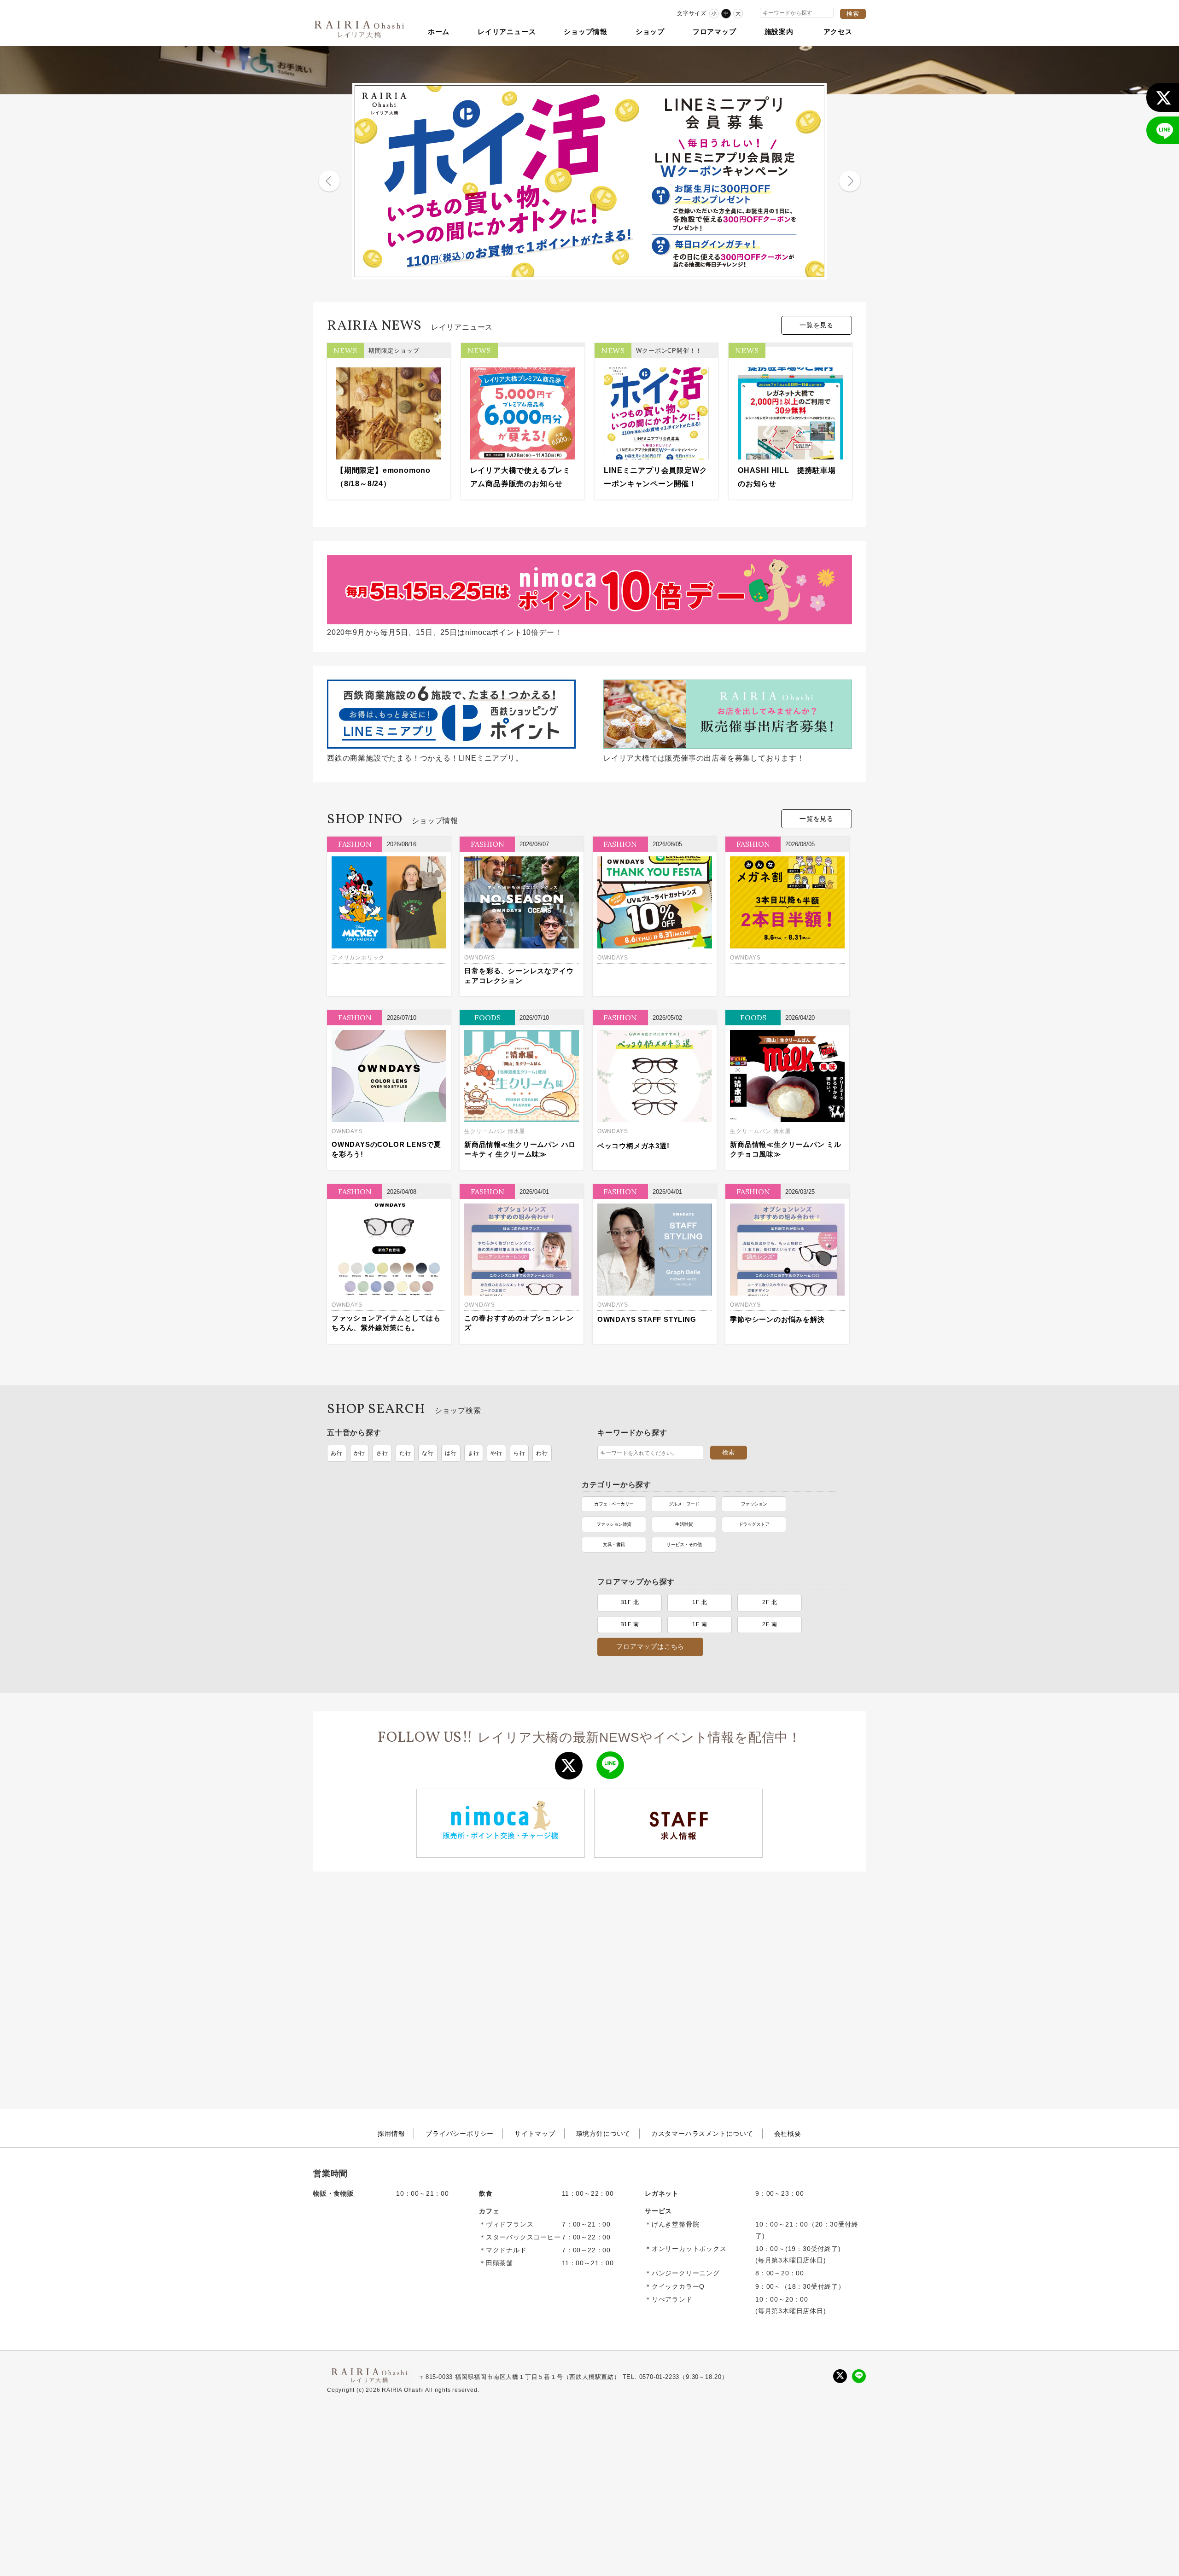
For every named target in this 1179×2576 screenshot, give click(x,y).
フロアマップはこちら (650, 1556)
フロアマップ (715, 32)
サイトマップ (535, 2043)
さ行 (382, 1453)
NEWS (345, 350)
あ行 (337, 1453)
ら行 (519, 1453)
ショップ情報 (586, 32)
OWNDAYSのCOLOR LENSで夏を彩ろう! (386, 1149)
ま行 (474, 1453)
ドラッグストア (499, 1531)
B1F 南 (630, 1534)
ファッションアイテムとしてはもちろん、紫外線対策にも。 (386, 1323)
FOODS (487, 1018)
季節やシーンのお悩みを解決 (777, 1319)
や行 (496, 1453)
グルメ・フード (429, 1511)
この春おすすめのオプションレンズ (519, 1323)
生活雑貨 (429, 1531)
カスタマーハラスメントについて (702, 2043)
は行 (451, 1453)
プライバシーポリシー (460, 2043)
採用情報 (391, 2043)
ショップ (650, 32)
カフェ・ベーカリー (359, 1511)
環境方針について (603, 2043)
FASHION (355, 844)
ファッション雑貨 (359, 1531)
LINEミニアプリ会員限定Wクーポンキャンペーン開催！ (655, 477)
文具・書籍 (359, 1551)
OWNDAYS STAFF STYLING (647, 1319)
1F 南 (700, 1534)
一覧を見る (817, 325)
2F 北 (770, 1512)
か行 (360, 1453)
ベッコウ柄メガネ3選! (633, 1146)
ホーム (439, 32)
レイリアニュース (507, 32)
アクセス (838, 32)
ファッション (499, 1511)
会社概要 (788, 2043)
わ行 (542, 1453)
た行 (405, 1453)
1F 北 (700, 1512)
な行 (428, 1453)
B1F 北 (630, 1512)
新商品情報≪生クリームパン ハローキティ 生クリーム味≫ (520, 1149)
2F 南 (770, 1534)
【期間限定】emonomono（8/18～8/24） (383, 477)
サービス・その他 (429, 1551)
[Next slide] (850, 181)
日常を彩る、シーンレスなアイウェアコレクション (519, 976)
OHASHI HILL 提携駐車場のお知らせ (787, 477)
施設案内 (779, 32)
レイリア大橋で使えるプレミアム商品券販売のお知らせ (520, 477)
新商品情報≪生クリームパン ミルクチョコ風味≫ (786, 1149)
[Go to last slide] (329, 181)
